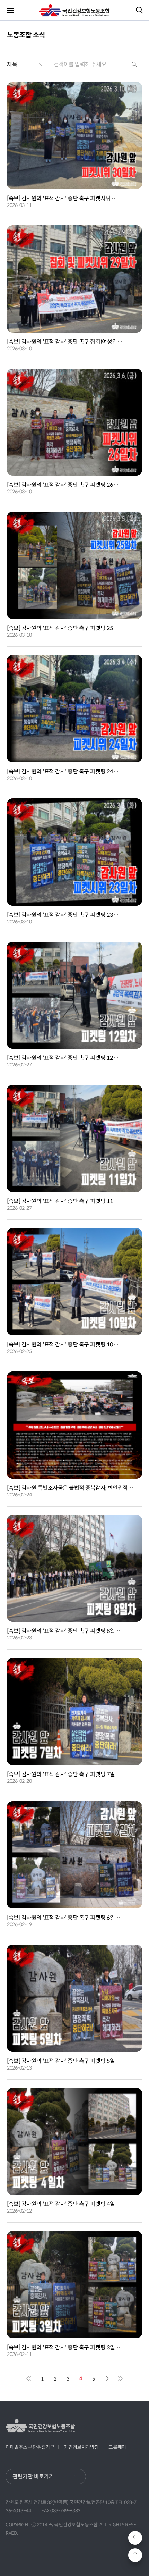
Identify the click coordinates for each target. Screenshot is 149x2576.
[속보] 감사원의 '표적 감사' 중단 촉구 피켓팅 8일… (64, 1631)
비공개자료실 (19, 2465)
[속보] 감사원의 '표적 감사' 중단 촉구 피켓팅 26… (63, 485)
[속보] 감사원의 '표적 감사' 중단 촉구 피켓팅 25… (63, 628)
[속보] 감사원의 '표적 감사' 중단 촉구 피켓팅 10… (63, 1345)
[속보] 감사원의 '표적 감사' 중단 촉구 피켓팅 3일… (64, 2347)
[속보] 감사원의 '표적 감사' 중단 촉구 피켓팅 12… (63, 1058)
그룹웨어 (117, 2447)
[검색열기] (139, 10)
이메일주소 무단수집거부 (30, 2447)
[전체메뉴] (10, 10)
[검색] (135, 64)
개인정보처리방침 (81, 2447)
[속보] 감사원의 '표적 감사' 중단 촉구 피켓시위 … (62, 198)
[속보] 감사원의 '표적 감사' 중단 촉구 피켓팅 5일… (64, 2061)
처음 (29, 2378)
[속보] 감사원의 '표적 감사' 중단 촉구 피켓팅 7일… (64, 1774)
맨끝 (120, 2378)
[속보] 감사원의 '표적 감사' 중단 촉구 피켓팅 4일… (64, 2204)
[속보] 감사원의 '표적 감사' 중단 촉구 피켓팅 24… (63, 771)
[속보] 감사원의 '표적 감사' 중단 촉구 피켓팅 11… (63, 1201)
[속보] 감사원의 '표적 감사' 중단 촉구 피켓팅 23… (63, 915)
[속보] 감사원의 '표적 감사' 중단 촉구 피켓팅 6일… (64, 1918)
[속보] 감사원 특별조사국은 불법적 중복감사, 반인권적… (70, 1488)
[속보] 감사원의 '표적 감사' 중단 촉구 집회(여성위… (65, 342)
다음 (107, 2378)
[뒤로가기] (135, 2538)
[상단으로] (135, 2555)
